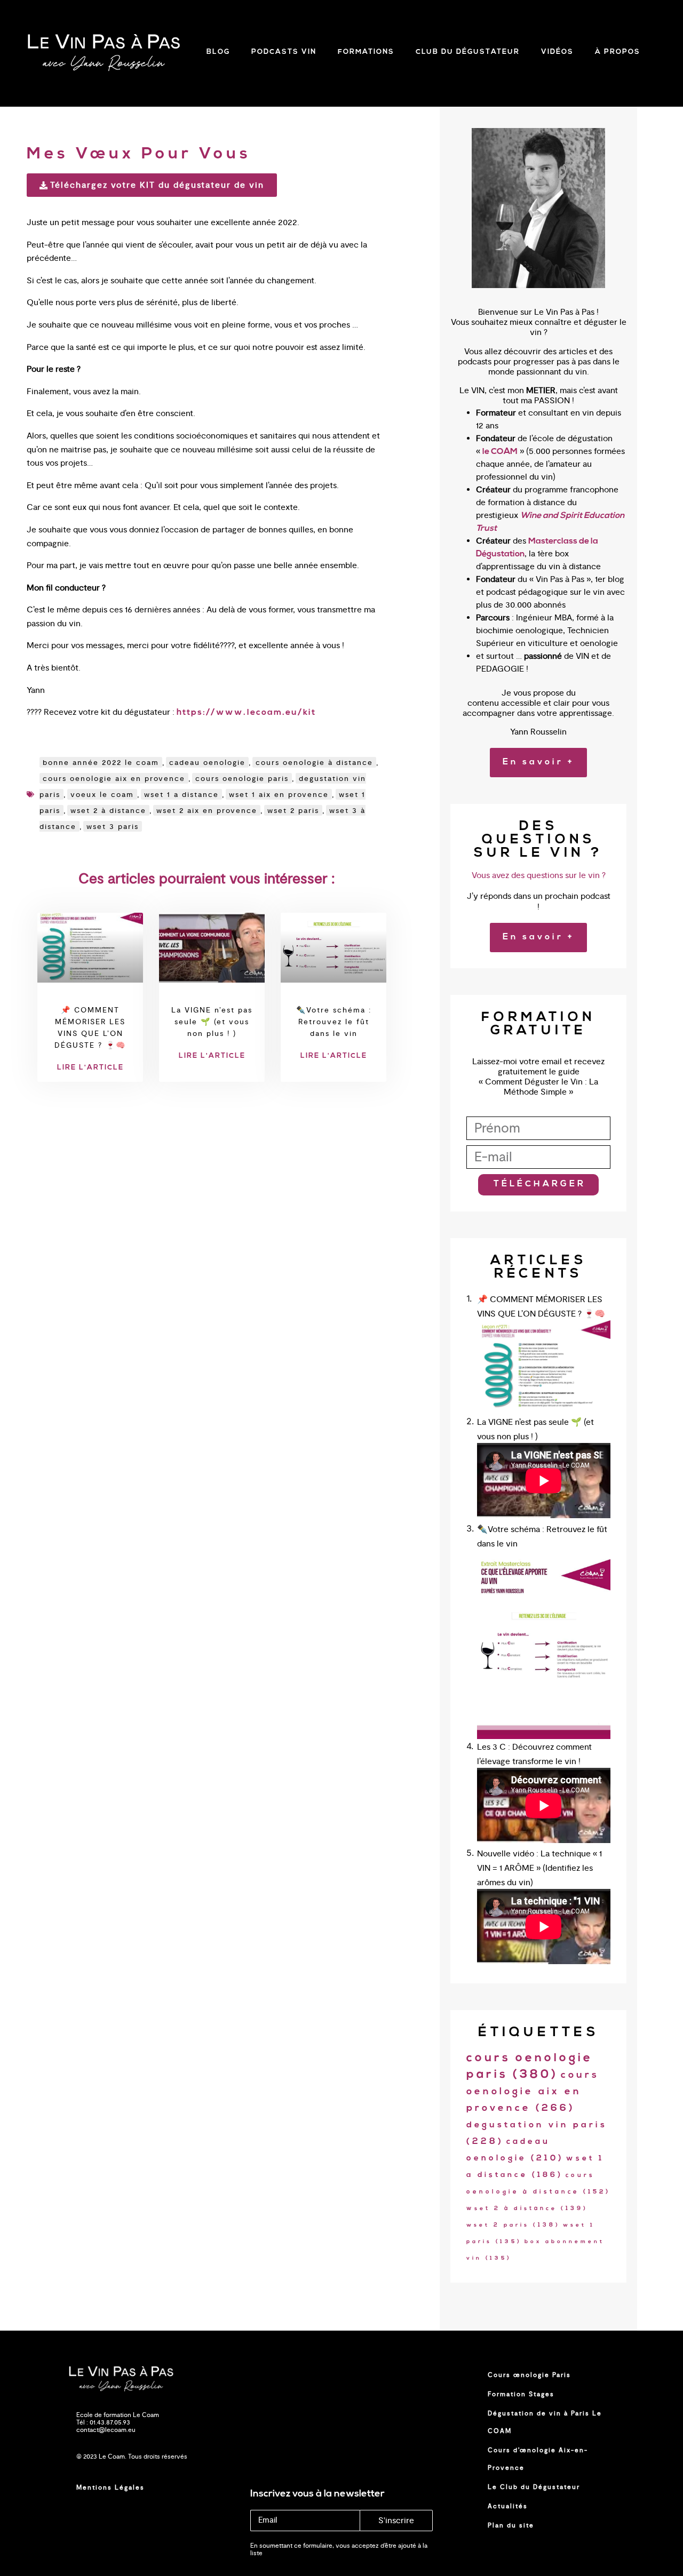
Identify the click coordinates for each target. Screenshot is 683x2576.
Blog (218, 52)
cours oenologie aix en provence (114, 778)
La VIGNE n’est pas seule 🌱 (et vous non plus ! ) (212, 1022)
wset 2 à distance (108, 810)
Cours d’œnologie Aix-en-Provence (538, 2459)
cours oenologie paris (242, 778)
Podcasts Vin (284, 52)
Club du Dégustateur (468, 52)
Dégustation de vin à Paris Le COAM (545, 2422)
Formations (366, 52)
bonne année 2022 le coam (101, 762)
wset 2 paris (293, 810)
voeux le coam (102, 794)
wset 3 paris (113, 826)
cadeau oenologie (207, 762)
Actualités (508, 2506)
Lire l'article (90, 1068)
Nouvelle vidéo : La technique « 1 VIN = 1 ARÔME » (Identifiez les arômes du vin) (539, 1868)
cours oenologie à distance (314, 762)
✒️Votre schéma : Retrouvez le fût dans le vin (334, 1022)
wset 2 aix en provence (207, 810)
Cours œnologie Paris (529, 2375)
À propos (618, 52)
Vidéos (557, 52)
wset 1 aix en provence (279, 794)
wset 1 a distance (181, 794)
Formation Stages (521, 2394)
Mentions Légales (110, 2487)
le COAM (500, 452)
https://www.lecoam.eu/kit (246, 713)
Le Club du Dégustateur (534, 2487)
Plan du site (511, 2525)
